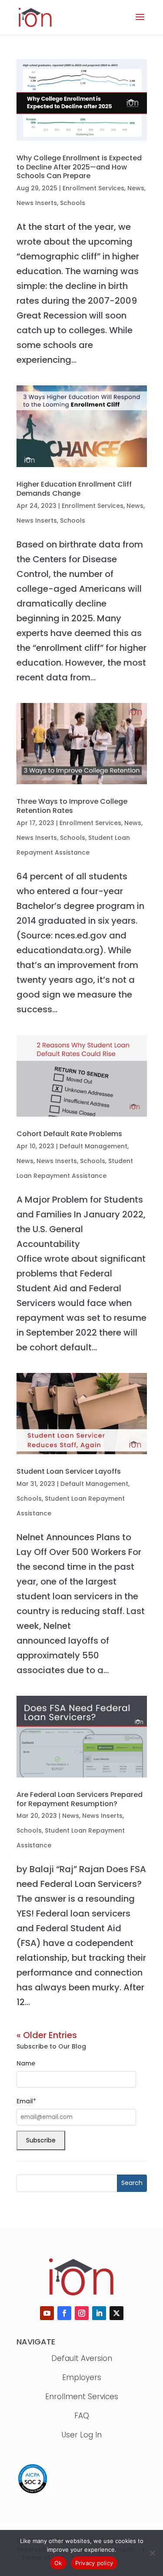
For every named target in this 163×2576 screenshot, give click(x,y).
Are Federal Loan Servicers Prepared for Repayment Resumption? (80, 1799)
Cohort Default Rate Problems (69, 1134)
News (136, 188)
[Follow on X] (116, 2313)
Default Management (93, 1146)
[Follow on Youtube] (47, 2313)
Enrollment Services (93, 188)
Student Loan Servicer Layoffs (69, 1471)
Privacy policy (94, 2563)
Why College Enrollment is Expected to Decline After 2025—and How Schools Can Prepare (79, 167)
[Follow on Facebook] (64, 2313)
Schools (73, 203)
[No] (152, 2553)
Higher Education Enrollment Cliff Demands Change (74, 489)
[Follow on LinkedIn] (99, 2313)
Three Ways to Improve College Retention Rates (72, 806)
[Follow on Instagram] (82, 2313)
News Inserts (37, 203)
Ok (58, 2563)
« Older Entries (47, 2035)
